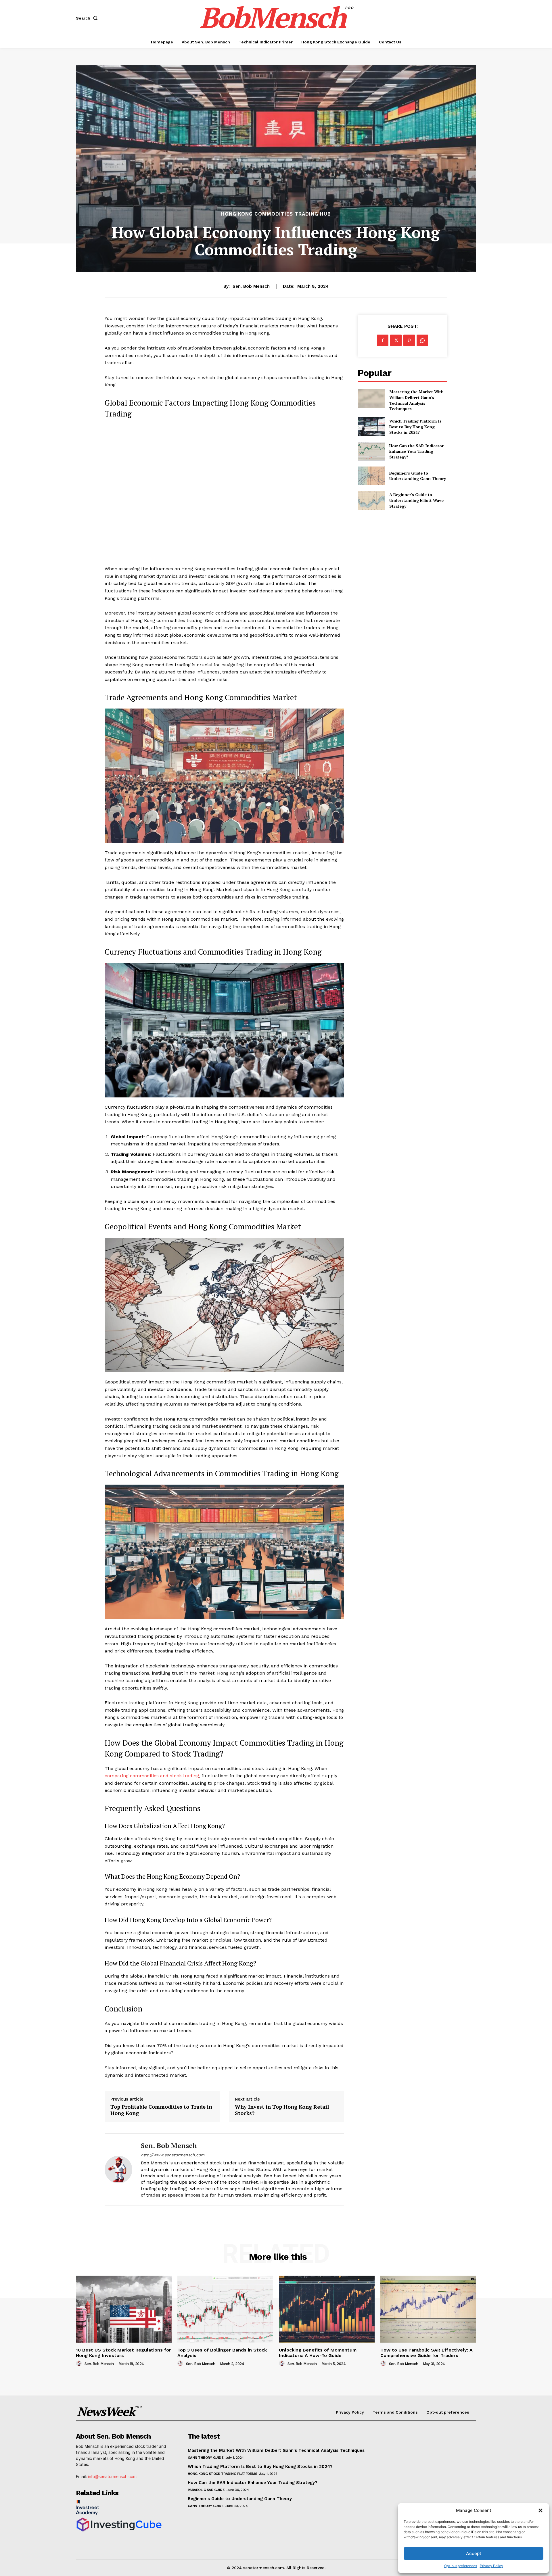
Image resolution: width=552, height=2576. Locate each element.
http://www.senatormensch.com (173, 2155)
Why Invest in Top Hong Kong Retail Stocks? (282, 2110)
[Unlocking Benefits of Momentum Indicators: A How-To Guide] (327, 2309)
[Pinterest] (409, 340)
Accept (474, 2553)
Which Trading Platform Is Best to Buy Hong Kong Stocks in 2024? (415, 427)
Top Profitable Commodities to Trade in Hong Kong (161, 2110)
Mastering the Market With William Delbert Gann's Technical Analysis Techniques (416, 400)
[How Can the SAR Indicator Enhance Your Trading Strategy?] (371, 451)
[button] (540, 2510)
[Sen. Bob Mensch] (118, 2169)
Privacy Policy (491, 2566)
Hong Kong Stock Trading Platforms (223, 2474)
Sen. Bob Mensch (251, 286)
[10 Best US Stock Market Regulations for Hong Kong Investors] (124, 2309)
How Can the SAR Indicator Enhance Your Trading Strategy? (416, 451)
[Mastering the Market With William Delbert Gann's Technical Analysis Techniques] (371, 398)
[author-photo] (80, 2364)
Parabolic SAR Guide (206, 2490)
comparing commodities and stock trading (152, 1776)
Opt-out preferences (461, 2566)
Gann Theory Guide (206, 2458)
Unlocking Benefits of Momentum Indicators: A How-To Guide (318, 2353)
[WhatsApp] (422, 340)
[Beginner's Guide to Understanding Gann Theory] (371, 476)
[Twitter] (396, 340)
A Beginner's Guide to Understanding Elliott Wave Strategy (416, 500)
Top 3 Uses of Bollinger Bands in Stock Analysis (222, 2353)
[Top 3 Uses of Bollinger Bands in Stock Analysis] (225, 2309)
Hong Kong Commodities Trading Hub (276, 214)
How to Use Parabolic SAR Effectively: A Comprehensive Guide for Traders (427, 2353)
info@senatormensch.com (112, 2476)
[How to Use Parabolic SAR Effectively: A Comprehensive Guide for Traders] (428, 2309)
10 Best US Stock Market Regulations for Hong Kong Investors (123, 2353)
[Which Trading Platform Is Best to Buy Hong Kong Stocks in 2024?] (371, 427)
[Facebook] (383, 340)
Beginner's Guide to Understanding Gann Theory (418, 476)
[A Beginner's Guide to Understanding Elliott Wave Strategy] (371, 500)
